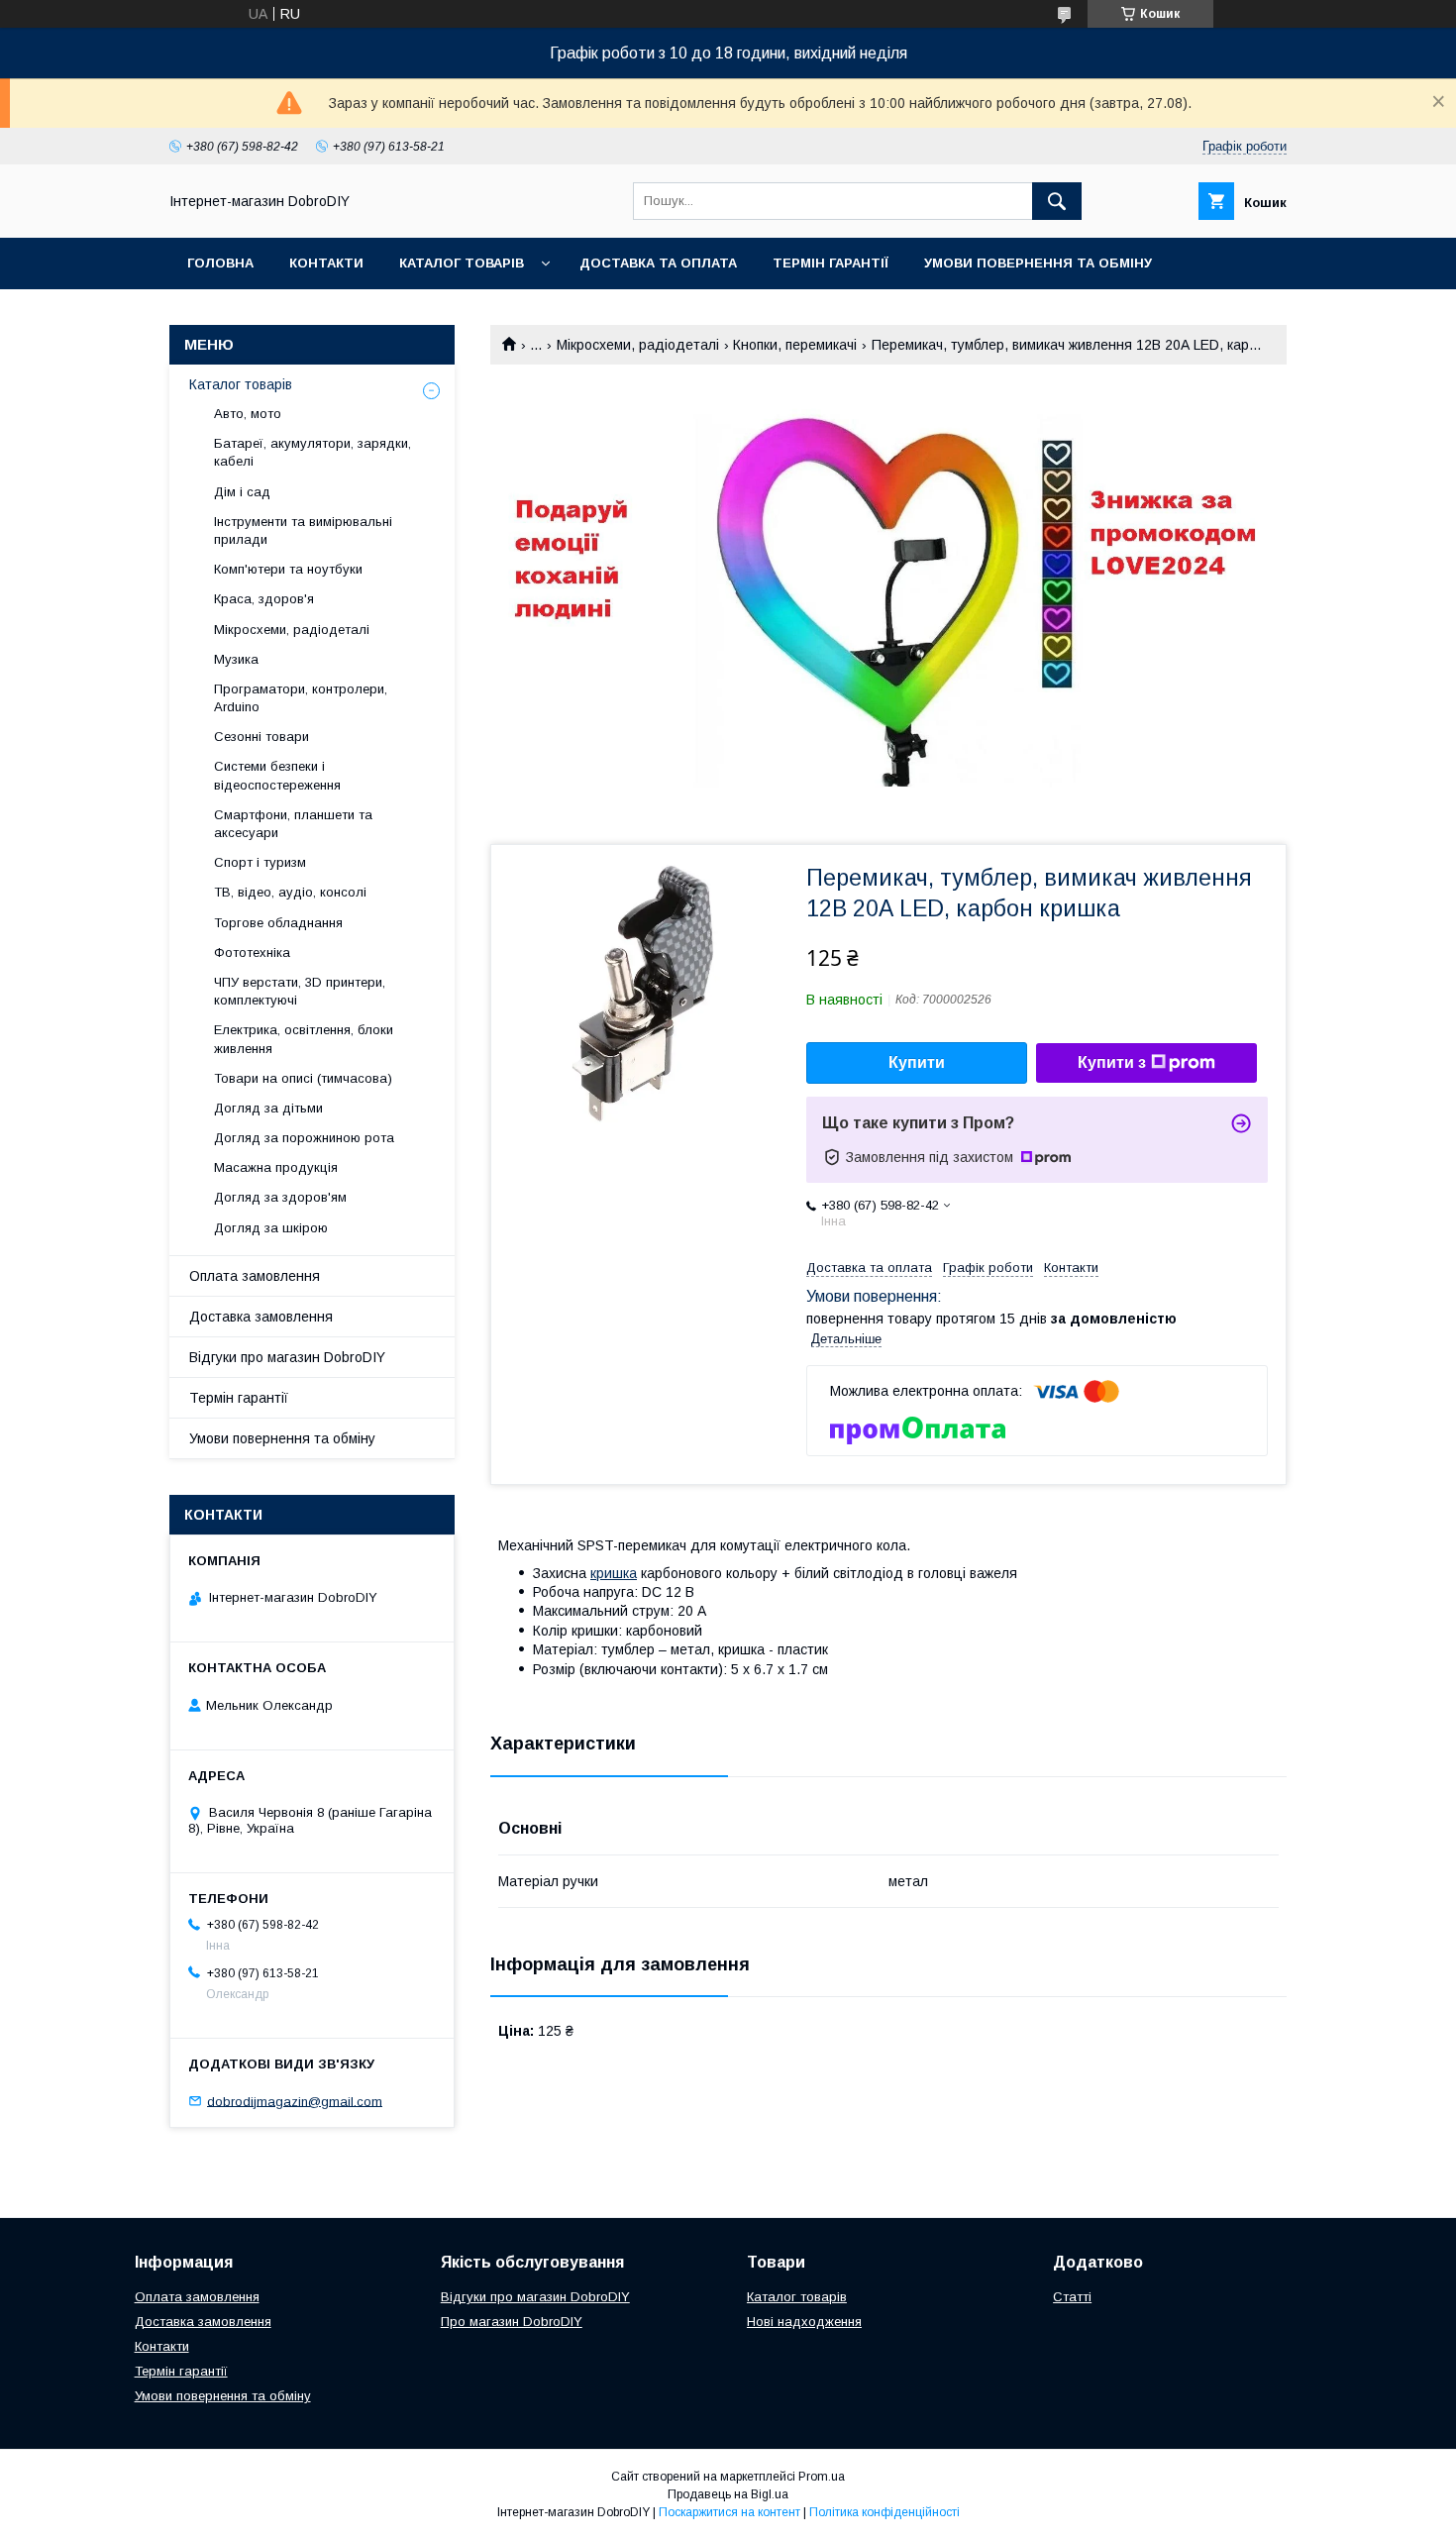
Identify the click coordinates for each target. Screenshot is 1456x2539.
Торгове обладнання (278, 923)
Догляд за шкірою (271, 1228)
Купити (917, 1062)
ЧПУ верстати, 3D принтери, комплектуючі (300, 991)
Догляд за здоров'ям (280, 1197)
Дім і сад (242, 492)
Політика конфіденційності (884, 2512)
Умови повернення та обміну (1038, 263)
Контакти (326, 263)
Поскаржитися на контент (729, 2512)
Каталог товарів (462, 263)
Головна (220, 263)
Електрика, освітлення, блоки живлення (304, 1039)
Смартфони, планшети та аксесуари (293, 824)
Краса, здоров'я (264, 599)
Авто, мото (248, 414)
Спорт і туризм (260, 862)
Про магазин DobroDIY (512, 2322)
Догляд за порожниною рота (304, 1138)
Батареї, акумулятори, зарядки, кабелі (312, 452)
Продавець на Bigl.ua (728, 2494)
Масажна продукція (276, 1167)
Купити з (1112, 1062)
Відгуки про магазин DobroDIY (287, 1357)
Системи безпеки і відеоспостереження (277, 775)
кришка (614, 1573)
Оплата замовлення (255, 1276)
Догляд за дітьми (268, 1108)
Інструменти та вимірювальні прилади (303, 530)
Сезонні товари (261, 737)
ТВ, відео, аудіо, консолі (290, 892)
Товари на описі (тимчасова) (303, 1078)
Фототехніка (252, 952)
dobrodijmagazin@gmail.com (295, 2101)
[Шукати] (1057, 201)
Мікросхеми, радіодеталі (638, 345)
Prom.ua (822, 2477)
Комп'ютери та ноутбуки (288, 569)
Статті (1072, 2297)
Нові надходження (804, 2322)
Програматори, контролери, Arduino (301, 698)
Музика (236, 659)
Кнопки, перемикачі (795, 345)
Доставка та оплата (658, 263)
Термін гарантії (831, 263)
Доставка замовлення (261, 1317)
